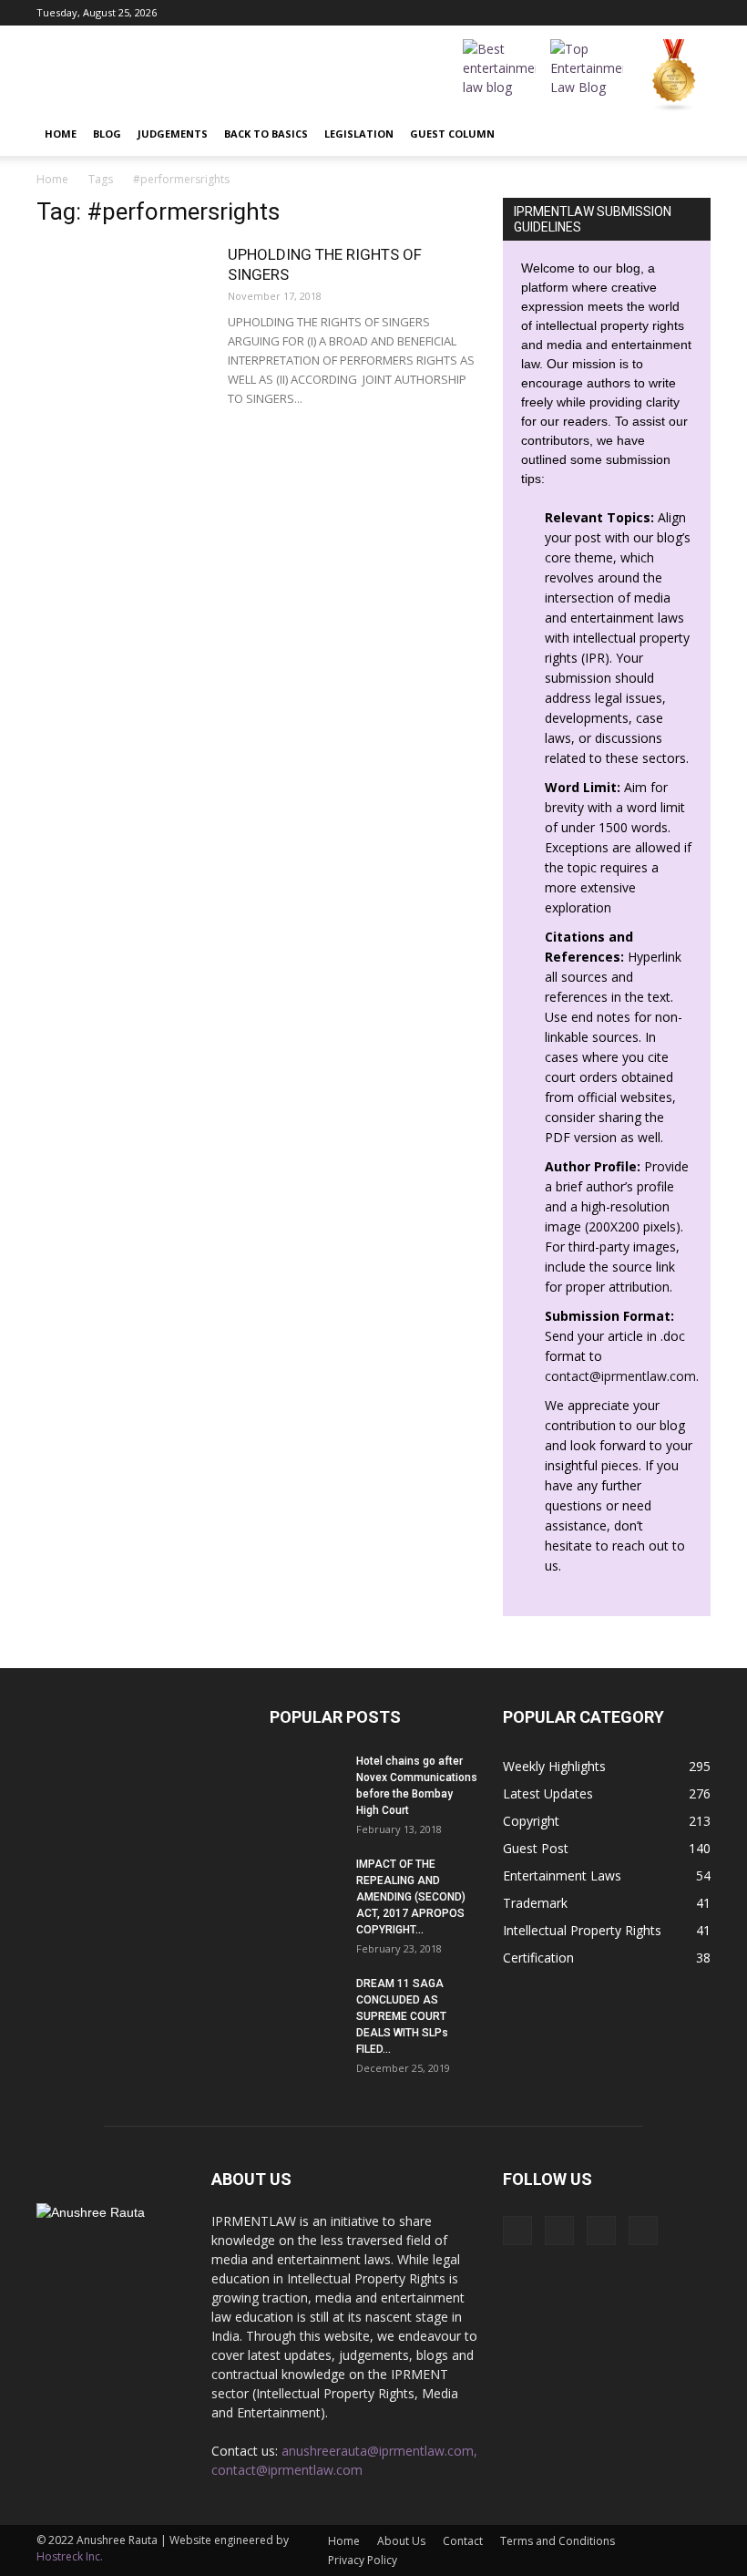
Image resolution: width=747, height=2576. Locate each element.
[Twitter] (697, 13)
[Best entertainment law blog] (499, 76)
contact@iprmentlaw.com (620, 1376)
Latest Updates (548, 1793)
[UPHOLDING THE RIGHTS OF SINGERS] (123, 304)
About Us (401, 2541)
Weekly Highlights (554, 1766)
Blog (107, 134)
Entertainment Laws (562, 1875)
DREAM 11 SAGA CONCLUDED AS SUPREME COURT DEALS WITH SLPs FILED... (402, 2016)
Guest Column (452, 134)
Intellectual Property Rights (582, 1930)
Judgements (173, 134)
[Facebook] (607, 13)
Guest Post (536, 1848)
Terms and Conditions (558, 2541)
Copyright (531, 1821)
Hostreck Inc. (70, 2556)
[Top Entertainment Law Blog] (587, 76)
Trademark (535, 1903)
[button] (689, 134)
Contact (463, 2541)
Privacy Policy (363, 2560)
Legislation (359, 134)
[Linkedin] (667, 13)
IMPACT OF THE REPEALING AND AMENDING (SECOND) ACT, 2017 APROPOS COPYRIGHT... (411, 1897)
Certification (538, 1958)
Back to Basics (266, 134)
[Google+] (637, 13)
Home (61, 134)
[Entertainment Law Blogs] (674, 76)
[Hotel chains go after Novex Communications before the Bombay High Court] (306, 1778)
